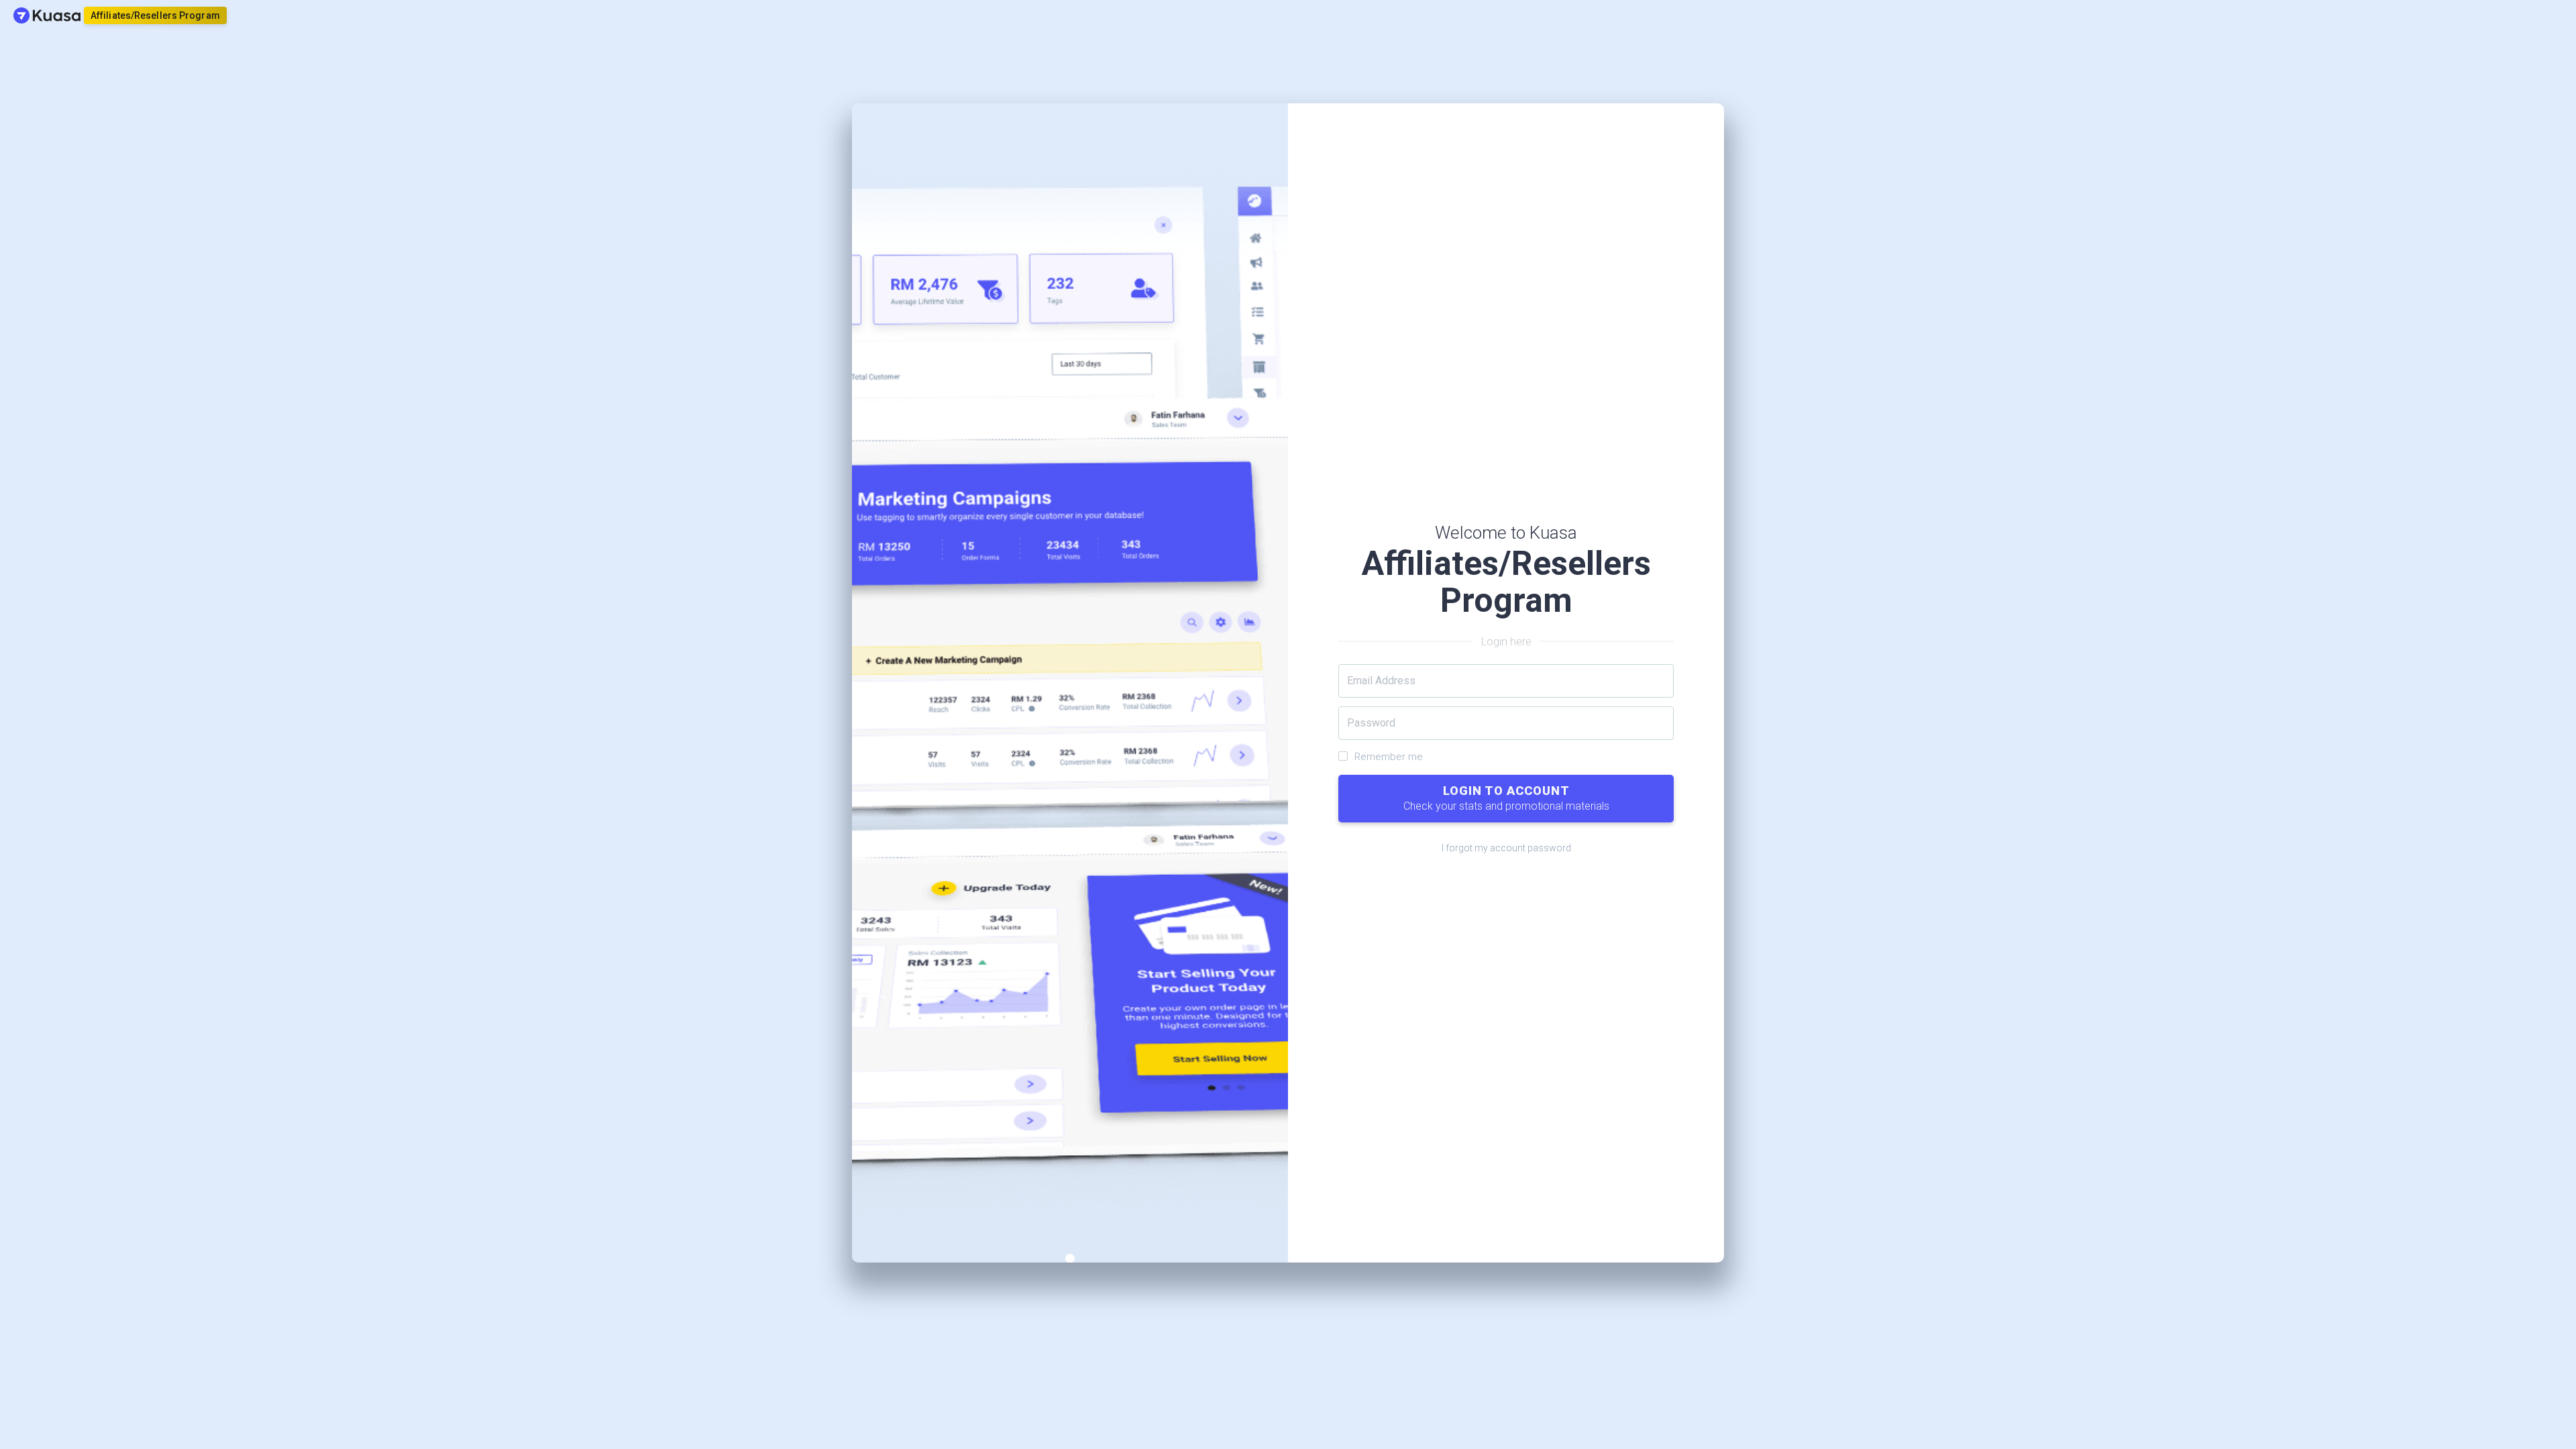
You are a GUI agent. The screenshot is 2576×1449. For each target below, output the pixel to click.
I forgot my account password (1506, 848)
